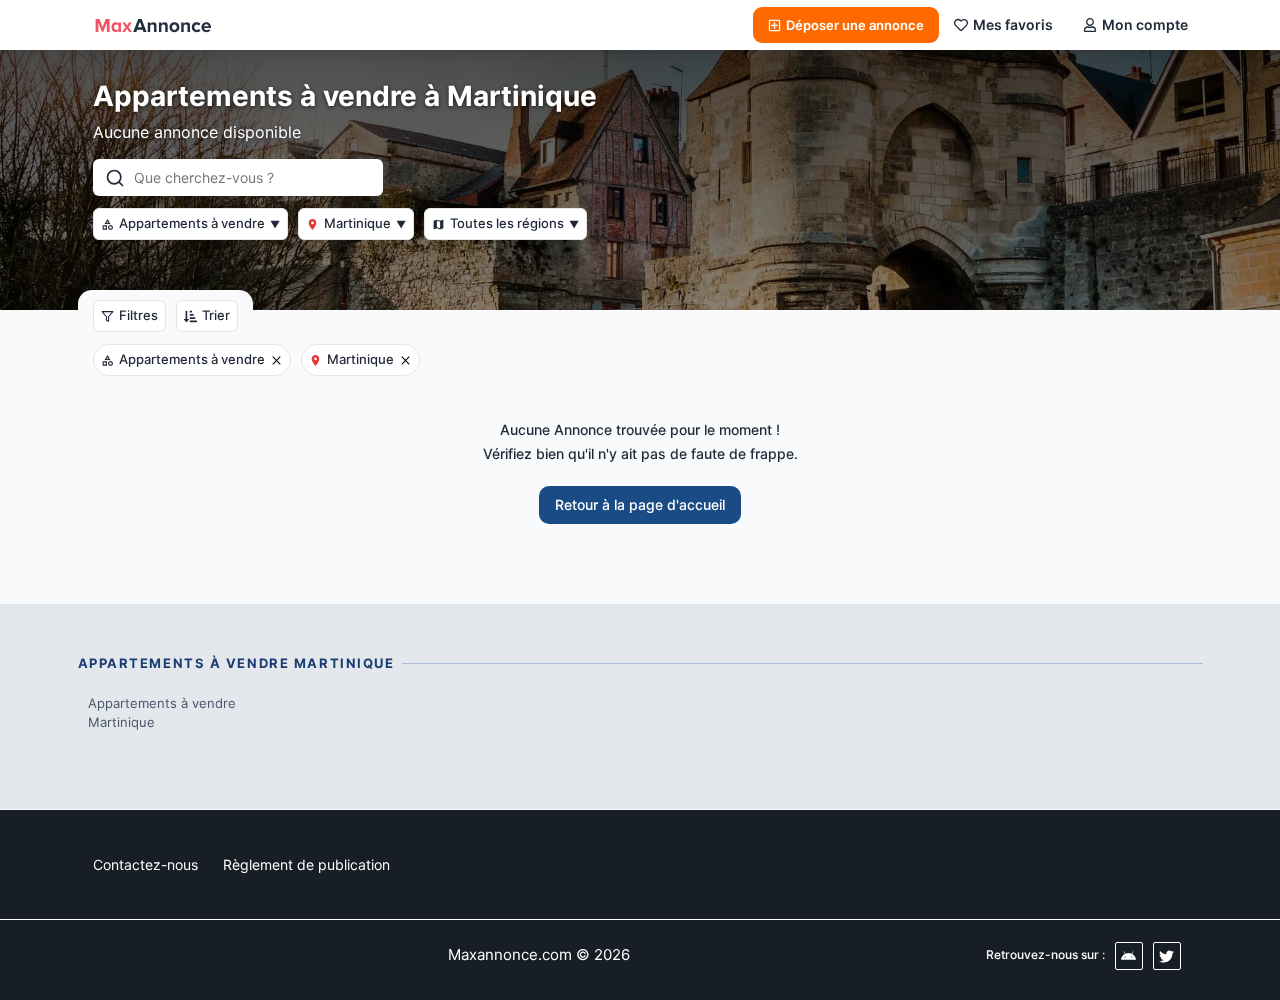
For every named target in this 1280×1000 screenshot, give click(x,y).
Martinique (365, 223)
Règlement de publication (306, 864)
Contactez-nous (145, 864)
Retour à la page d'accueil (640, 504)
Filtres (138, 315)
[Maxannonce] (153, 25)
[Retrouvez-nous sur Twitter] (1167, 956)
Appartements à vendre (199, 223)
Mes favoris (1013, 24)
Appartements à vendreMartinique (162, 713)
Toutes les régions (514, 223)
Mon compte (1145, 24)
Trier (216, 315)
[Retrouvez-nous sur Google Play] (1129, 956)
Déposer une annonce (855, 25)
